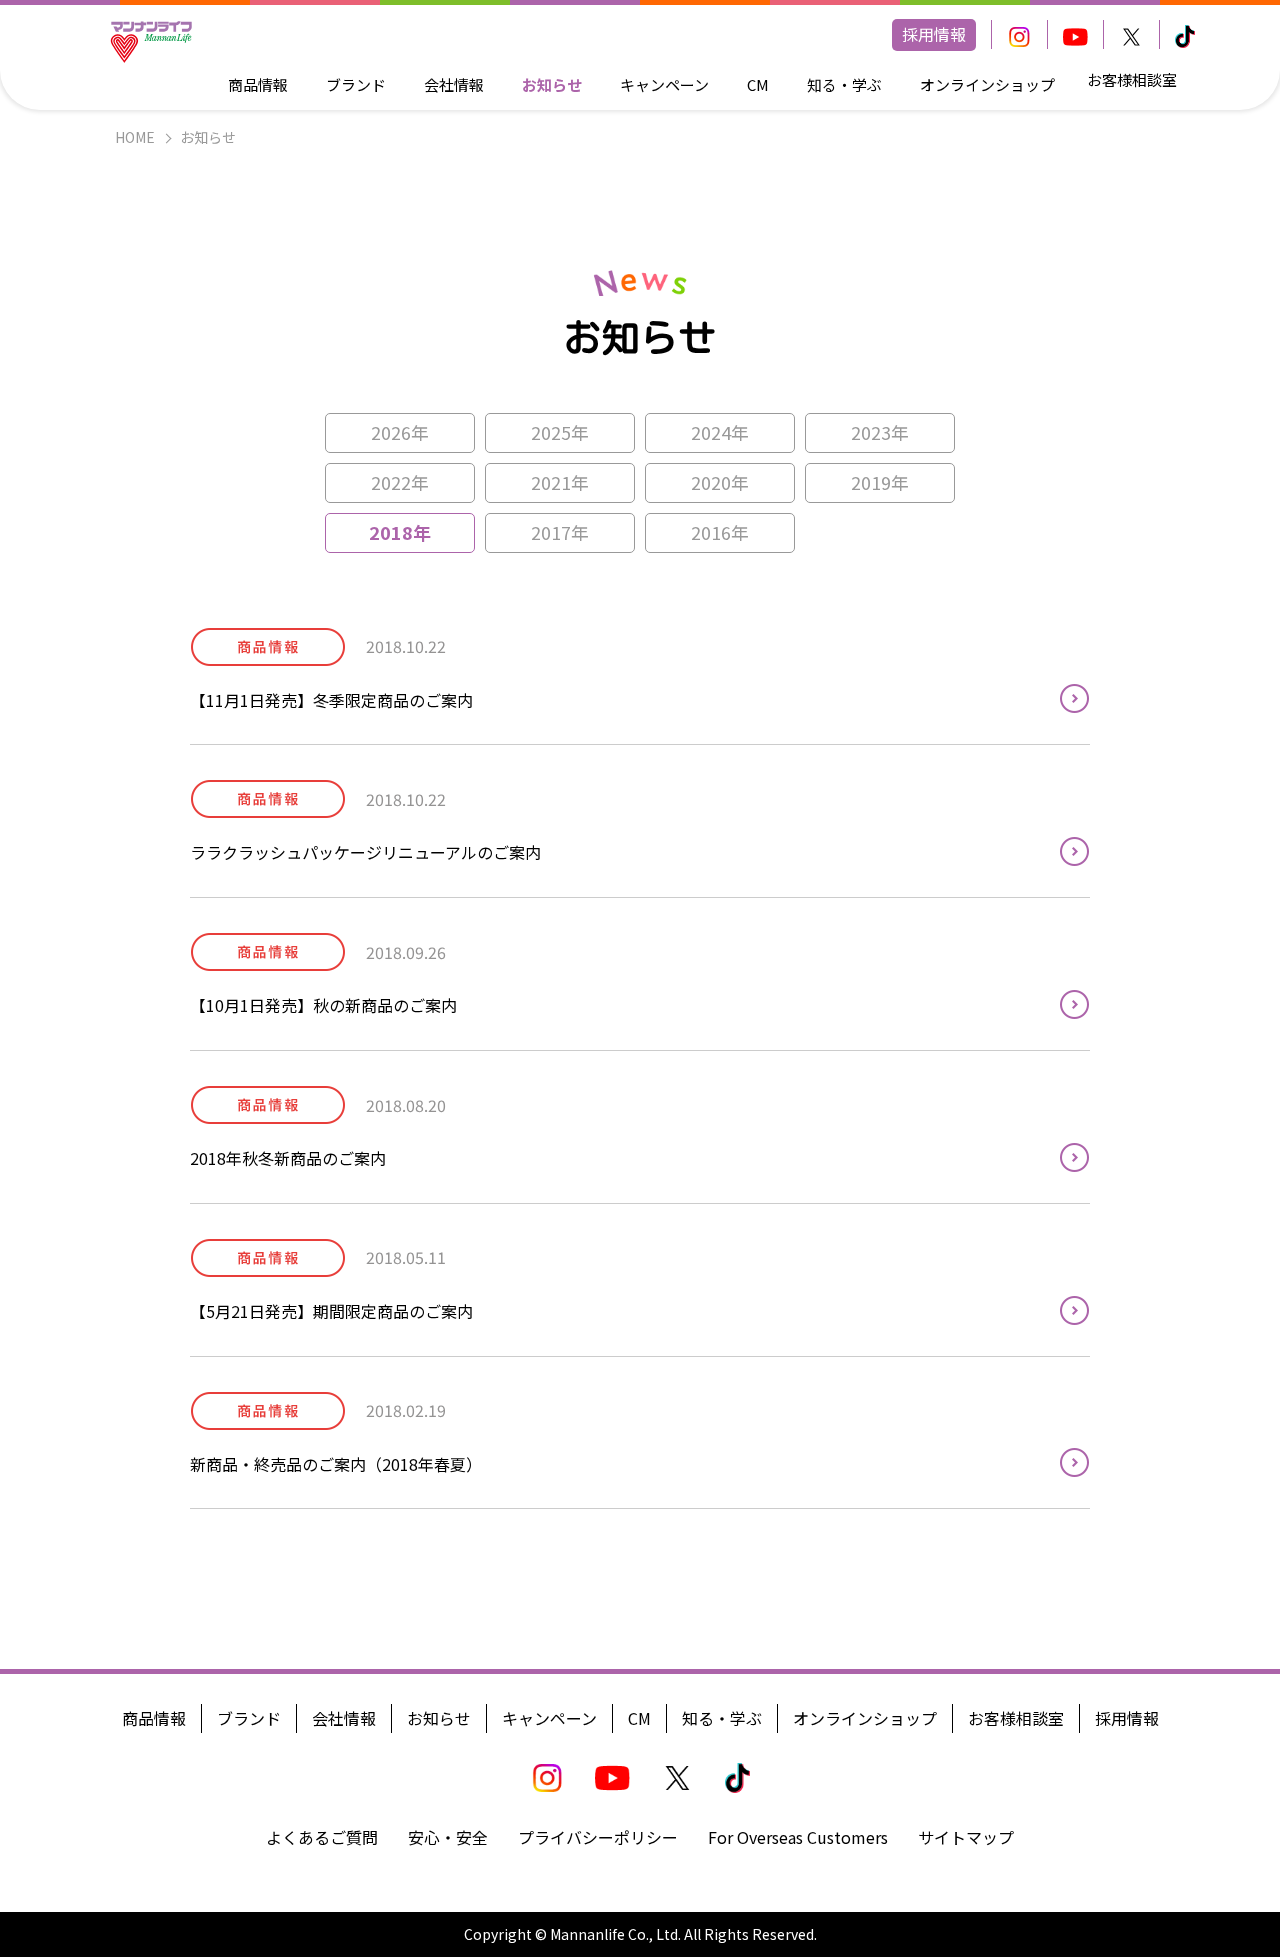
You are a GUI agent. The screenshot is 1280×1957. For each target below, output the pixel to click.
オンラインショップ (987, 84)
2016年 (720, 532)
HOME (135, 137)
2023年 (880, 432)
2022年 (400, 482)
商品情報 (258, 84)
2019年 (880, 482)
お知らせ (552, 84)
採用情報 (934, 34)
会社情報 (454, 84)
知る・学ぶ (844, 84)
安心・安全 (448, 1837)
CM (758, 84)
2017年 (560, 532)
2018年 (400, 532)
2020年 (720, 482)
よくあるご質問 (322, 1837)
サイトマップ (966, 1837)
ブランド (356, 84)
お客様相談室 (1132, 79)
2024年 (720, 432)
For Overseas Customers (798, 1837)
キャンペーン (664, 84)
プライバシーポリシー (598, 1837)
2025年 (560, 432)
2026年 (400, 432)
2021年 (560, 482)
